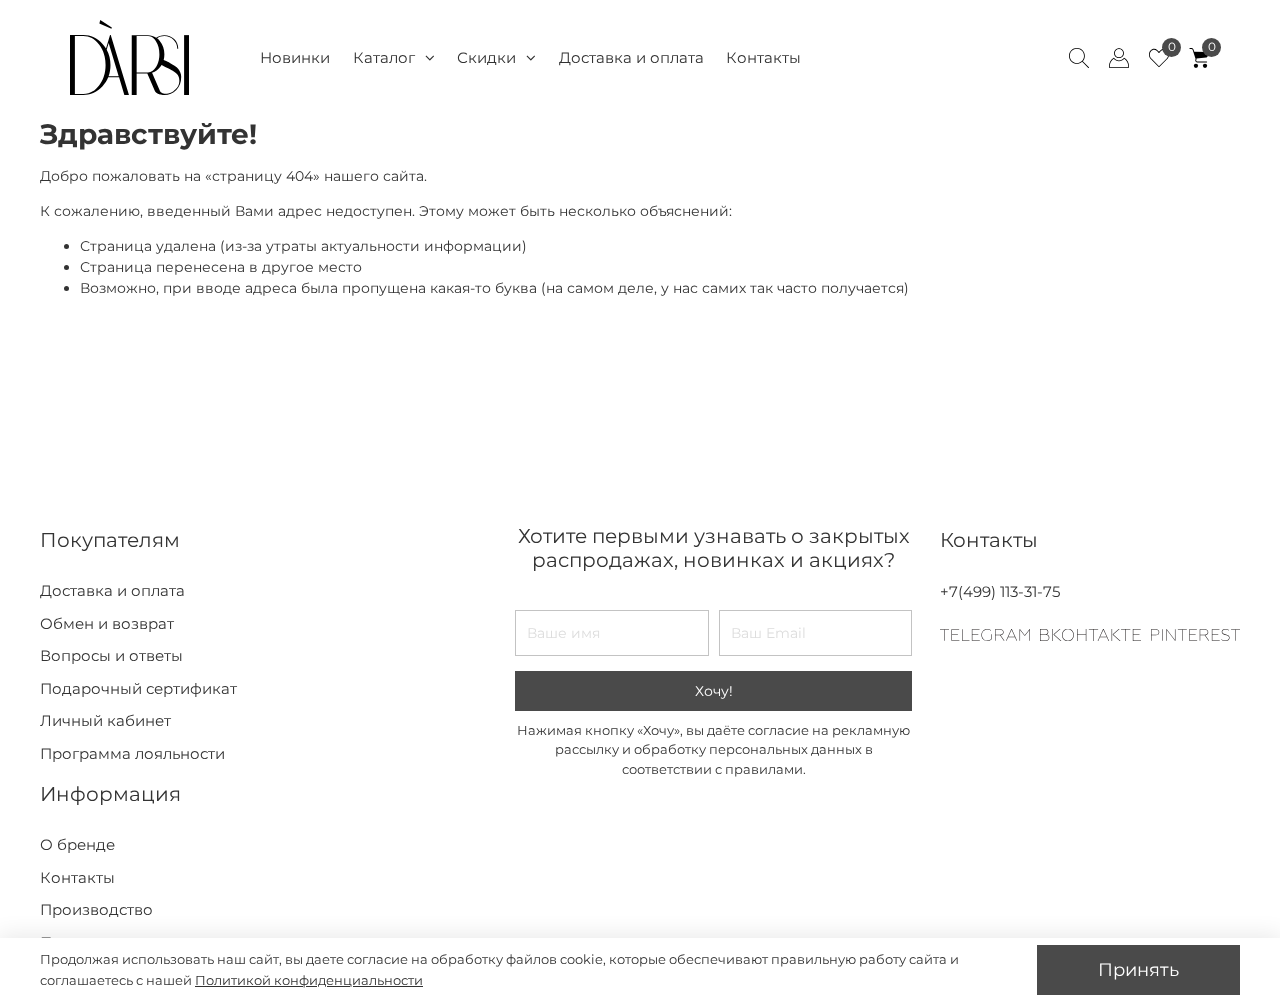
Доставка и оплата (631, 57)
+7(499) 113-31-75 (1000, 591)
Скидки (486, 57)
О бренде (77, 844)
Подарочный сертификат (138, 688)
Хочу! (714, 691)
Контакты (763, 57)
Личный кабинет (105, 720)
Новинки (295, 57)
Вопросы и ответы (111, 655)
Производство (96, 909)
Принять (1138, 969)
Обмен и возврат (107, 623)
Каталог (384, 57)
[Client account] (1119, 58)
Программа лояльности (132, 753)
